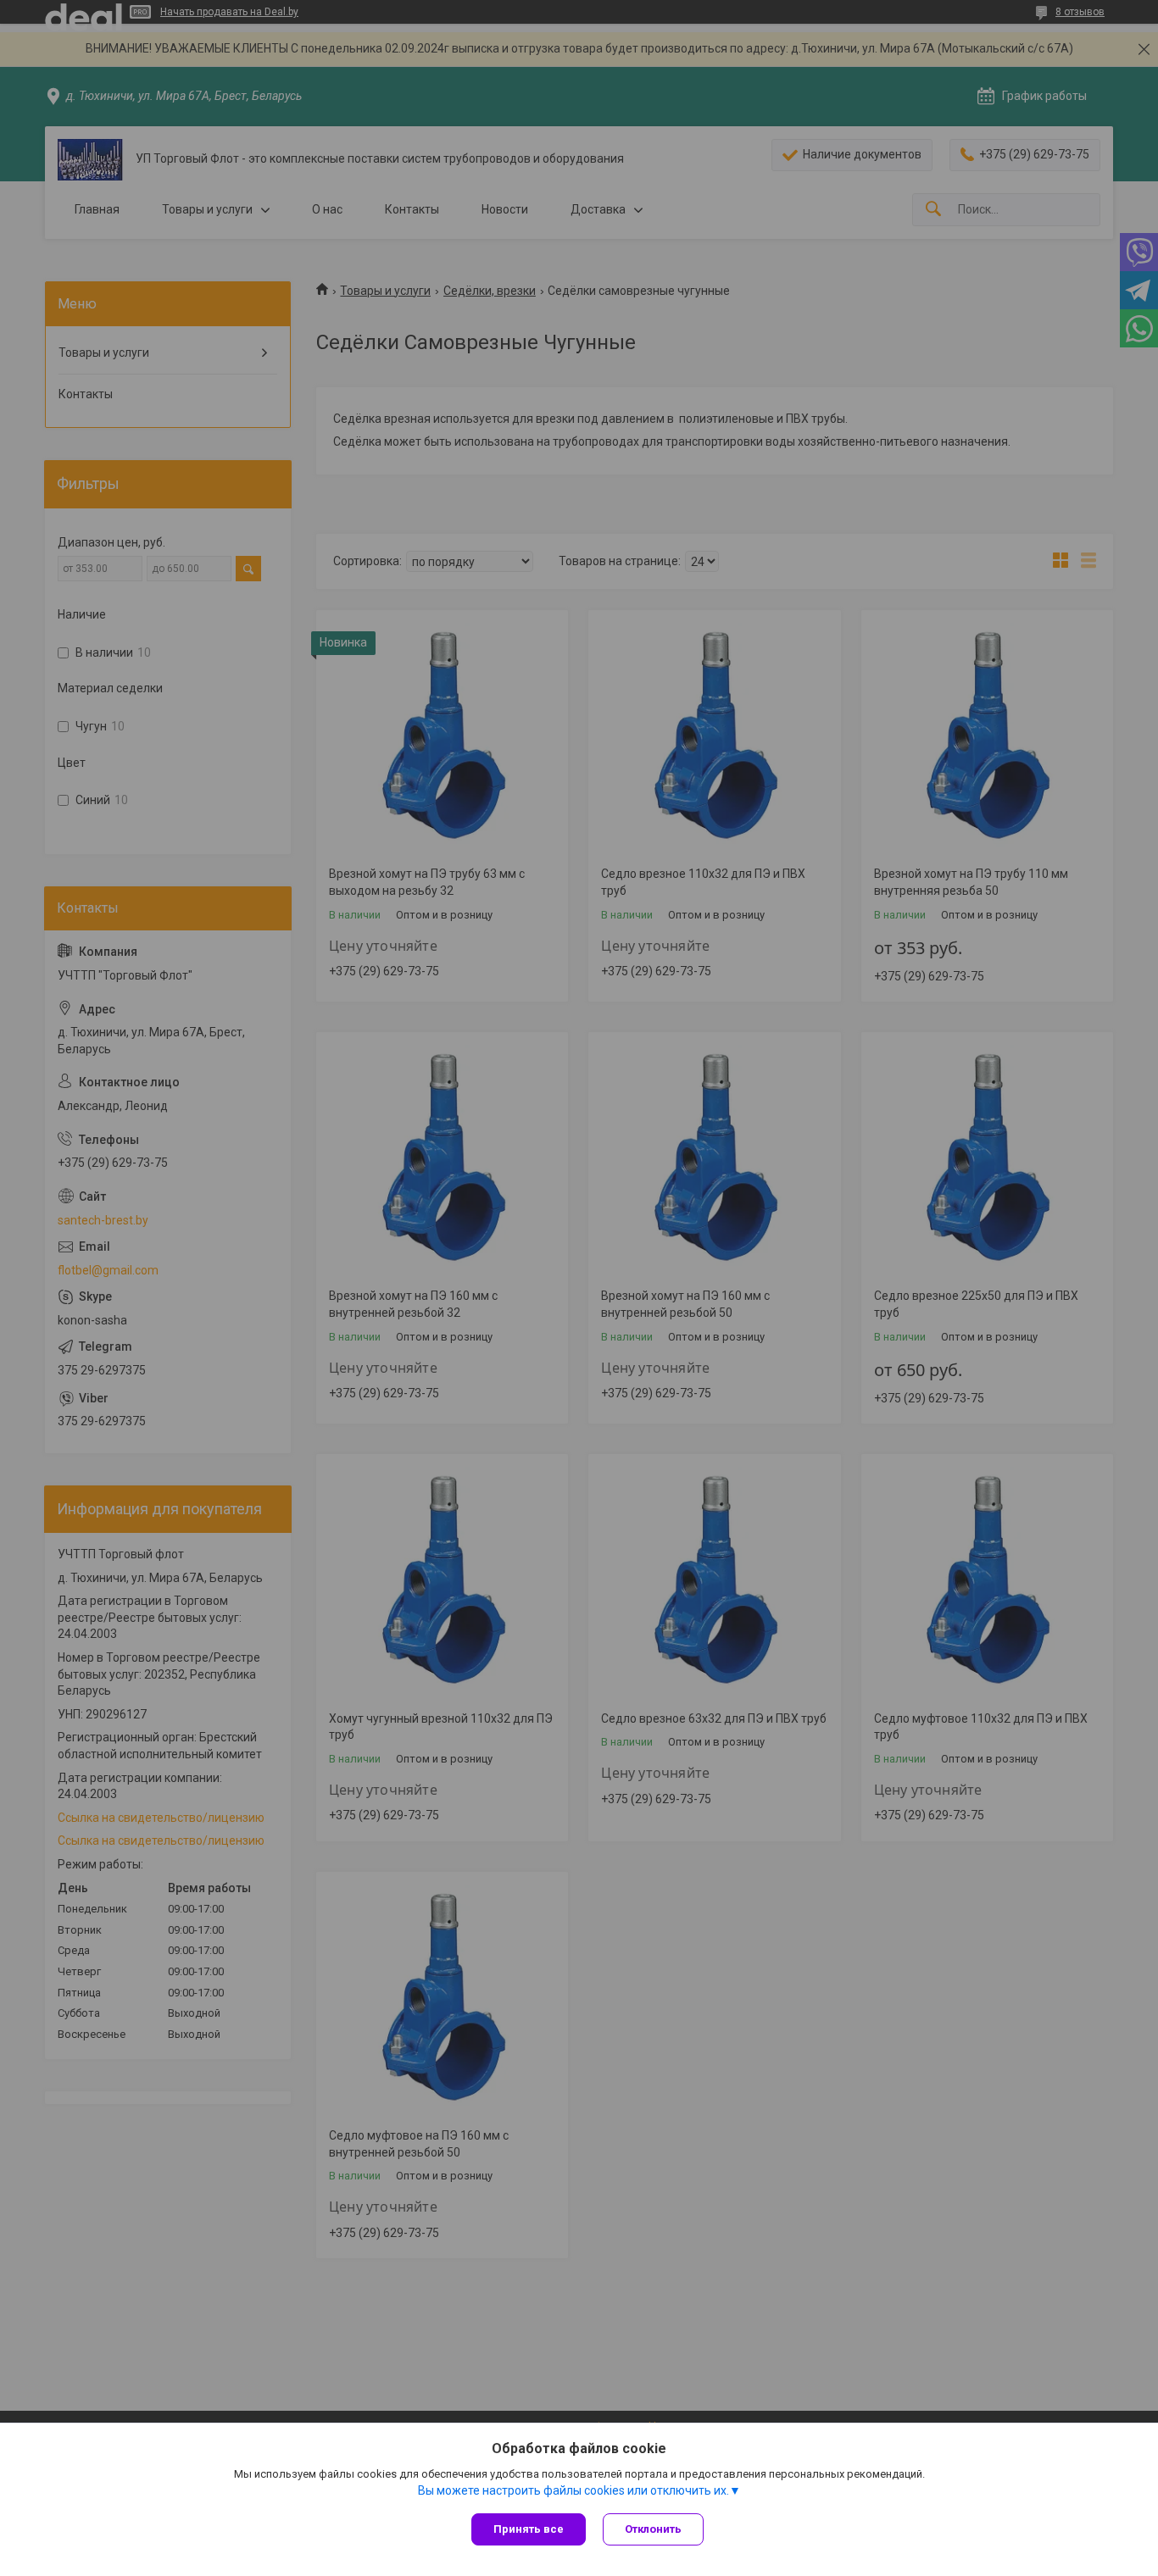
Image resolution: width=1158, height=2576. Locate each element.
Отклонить (653, 2529)
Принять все (529, 2529)
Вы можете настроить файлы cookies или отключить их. (573, 2490)
